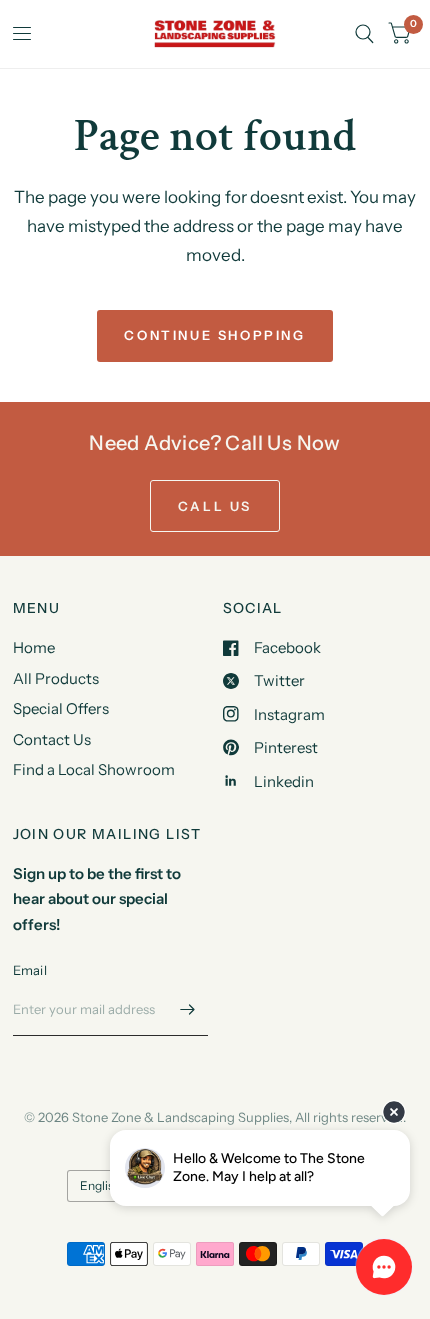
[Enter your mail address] (188, 1010)
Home (34, 647)
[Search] (364, 34)
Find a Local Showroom (94, 769)
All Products (56, 678)
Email (30, 970)
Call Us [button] (215, 506)
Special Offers (61, 708)
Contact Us (52, 739)
